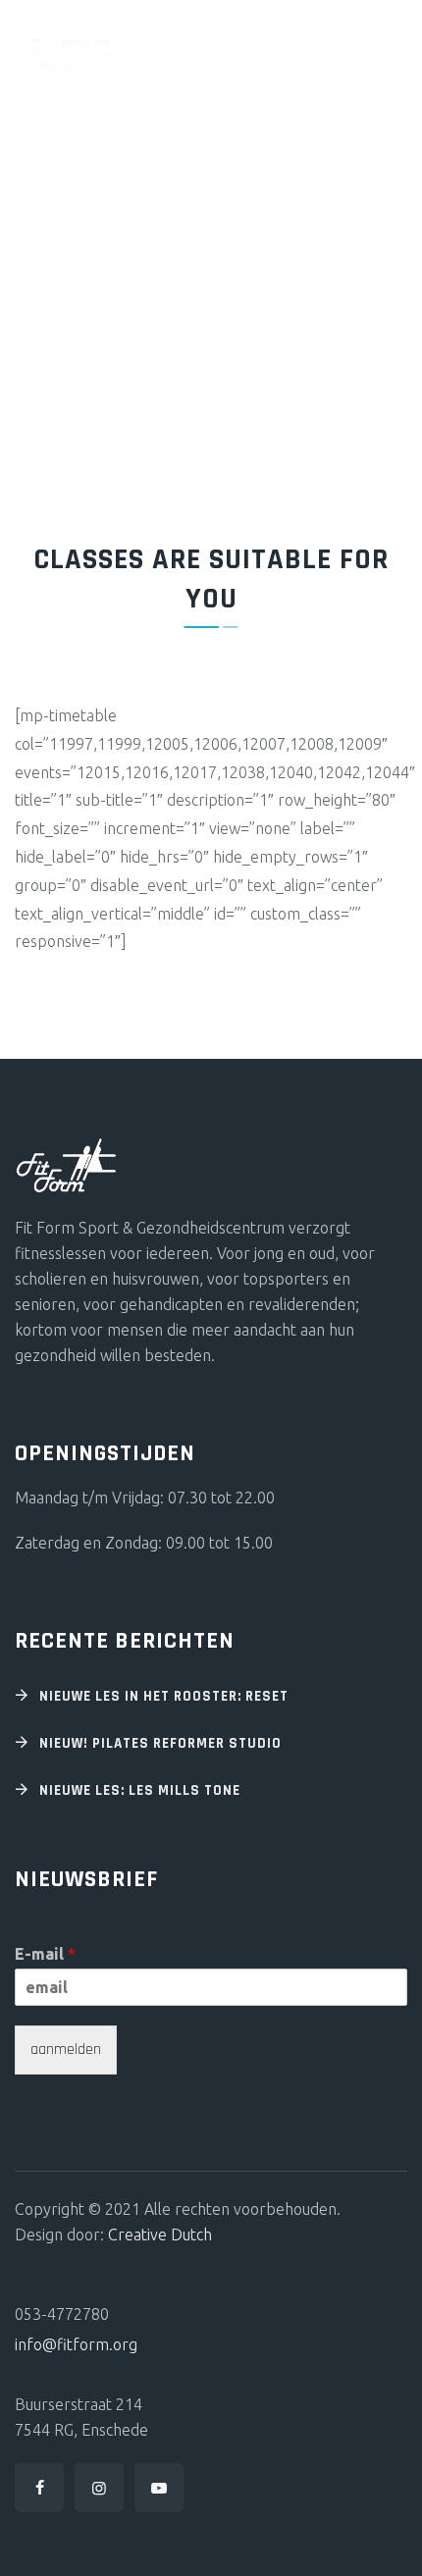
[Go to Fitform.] (23, 278)
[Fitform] (64, 52)
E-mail (45, 1954)
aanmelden (66, 2050)
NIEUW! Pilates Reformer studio (160, 1743)
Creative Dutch (160, 2234)
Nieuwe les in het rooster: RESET (164, 1696)
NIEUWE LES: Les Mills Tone (140, 1790)
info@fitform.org (76, 2344)
